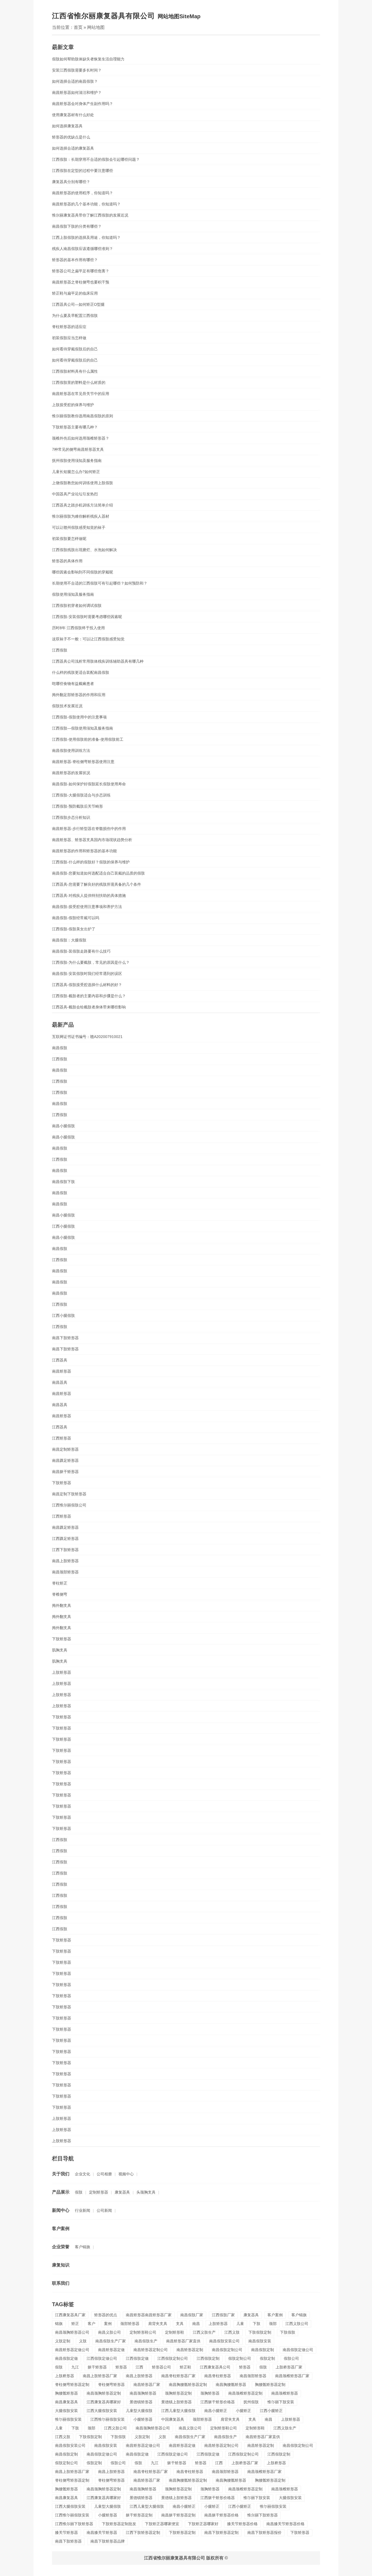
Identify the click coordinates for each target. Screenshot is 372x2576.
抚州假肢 (251, 2402)
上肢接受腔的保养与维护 (73, 405)
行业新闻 (83, 2210)
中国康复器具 (173, 2419)
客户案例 (61, 2228)
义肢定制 (63, 2341)
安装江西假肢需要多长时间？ (77, 70)
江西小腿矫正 (271, 2411)
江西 (139, 2367)
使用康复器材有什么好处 (73, 115)
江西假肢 (60, 650)
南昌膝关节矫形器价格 (285, 2524)
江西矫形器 (62, 1438)
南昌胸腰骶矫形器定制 (188, 2385)
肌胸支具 (60, 1650)
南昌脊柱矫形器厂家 (178, 2376)
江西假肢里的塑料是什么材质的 (79, 382)
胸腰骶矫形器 (66, 2393)
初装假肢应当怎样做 (69, 338)
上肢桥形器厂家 (289, 2367)
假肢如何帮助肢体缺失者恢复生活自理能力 (88, 59)
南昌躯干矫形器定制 (178, 2515)
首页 (78, 27)
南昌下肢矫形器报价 (264, 2532)
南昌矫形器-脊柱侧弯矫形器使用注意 (83, 762)
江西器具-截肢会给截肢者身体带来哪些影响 (89, 1007)
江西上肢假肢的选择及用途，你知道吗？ (86, 237)
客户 (92, 2324)
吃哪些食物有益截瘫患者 (73, 684)
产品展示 (61, 2192)
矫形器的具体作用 (67, 561)
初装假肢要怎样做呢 (69, 539)
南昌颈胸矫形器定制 (104, 2393)
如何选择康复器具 (67, 126)
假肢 (79, 2192)
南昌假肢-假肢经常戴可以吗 (76, 918)
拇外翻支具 (62, 1605)
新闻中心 (61, 2210)
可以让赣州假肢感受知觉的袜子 (79, 527)
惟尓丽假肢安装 (68, 2419)
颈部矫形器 (130, 2324)
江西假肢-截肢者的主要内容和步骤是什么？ (89, 996)
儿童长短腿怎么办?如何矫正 (76, 472)
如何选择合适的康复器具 (73, 148)
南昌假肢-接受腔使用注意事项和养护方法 (87, 907)
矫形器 (121, 2367)
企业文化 (83, 2174)
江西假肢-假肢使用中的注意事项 (79, 717)
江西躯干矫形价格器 (218, 2402)
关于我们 (61, 2174)
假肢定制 (267, 2358)
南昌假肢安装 (260, 2341)
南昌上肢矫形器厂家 (100, 2376)
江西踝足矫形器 (65, 1539)
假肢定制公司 (240, 2358)
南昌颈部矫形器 (65, 1572)
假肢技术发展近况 (67, 706)
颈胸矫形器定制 (178, 2393)
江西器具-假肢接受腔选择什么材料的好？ (87, 985)
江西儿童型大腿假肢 (178, 2411)
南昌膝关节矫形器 (102, 2532)
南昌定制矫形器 (65, 1449)
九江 (75, 2367)
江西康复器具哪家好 (104, 2402)
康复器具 (122, 2192)
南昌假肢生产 (146, 2341)
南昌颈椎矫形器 (285, 2393)
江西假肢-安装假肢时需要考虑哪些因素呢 (87, 617)
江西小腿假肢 (63, 1226)
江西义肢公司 (297, 2324)
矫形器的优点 (106, 2315)
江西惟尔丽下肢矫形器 (74, 2524)
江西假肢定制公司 (173, 2358)
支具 (180, 2324)
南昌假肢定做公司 (298, 2350)
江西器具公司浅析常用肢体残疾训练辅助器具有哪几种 (98, 661)
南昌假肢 (60, 1048)
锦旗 (59, 2324)
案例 (108, 2324)
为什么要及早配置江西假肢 (75, 316)
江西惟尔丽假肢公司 (69, 1505)
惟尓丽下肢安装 (281, 2402)
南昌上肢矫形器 (65, 1561)
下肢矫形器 (62, 1483)
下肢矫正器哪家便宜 (162, 2524)
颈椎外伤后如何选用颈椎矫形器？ (81, 438)
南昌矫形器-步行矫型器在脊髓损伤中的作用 (89, 829)
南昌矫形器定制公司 (151, 2350)
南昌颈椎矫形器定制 (245, 2393)
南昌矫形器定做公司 (72, 2350)
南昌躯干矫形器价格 (221, 2515)
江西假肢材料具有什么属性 (75, 371)
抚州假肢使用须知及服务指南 (77, 461)
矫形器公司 (161, 2367)
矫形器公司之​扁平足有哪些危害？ (81, 271)
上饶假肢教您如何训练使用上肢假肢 (83, 483)
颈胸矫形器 (210, 2393)
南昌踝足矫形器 (65, 1460)
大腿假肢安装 (66, 2411)
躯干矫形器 (97, 2367)
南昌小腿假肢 (63, 1126)
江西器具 (60, 1360)
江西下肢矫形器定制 (143, 2532)
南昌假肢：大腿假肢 (69, 940)
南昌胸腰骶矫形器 (231, 2385)
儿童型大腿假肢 (139, 2411)
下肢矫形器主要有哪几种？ (75, 427)
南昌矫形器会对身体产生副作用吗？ (83, 104)
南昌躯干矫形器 (65, 1472)
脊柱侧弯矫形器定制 (72, 2385)
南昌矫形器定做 (111, 2350)
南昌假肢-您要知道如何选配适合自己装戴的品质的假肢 (98, 873)
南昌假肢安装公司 (224, 2341)
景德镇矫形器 (141, 2402)
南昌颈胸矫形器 (143, 2393)
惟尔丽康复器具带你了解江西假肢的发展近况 (90, 215)
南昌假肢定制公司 (227, 2350)
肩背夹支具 (158, 2324)
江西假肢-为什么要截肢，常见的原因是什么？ (91, 962)
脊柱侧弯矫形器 (111, 2385)
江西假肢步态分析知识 (71, 817)
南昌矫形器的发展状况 (71, 773)
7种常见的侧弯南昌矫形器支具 (78, 449)
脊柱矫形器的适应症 (69, 327)
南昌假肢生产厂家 (111, 2341)
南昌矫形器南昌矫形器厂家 (149, 2315)
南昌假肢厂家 (192, 2315)
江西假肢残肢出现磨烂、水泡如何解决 (84, 550)
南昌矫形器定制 (190, 2350)
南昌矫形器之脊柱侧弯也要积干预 (81, 282)
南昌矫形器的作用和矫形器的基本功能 (84, 851)
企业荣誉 (61, 2247)
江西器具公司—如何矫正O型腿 (78, 304)
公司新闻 (104, 2210)
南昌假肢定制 (263, 2350)
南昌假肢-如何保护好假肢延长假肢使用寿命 (89, 784)
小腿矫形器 (143, 2419)
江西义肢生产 (204, 2332)
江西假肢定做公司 (102, 2358)
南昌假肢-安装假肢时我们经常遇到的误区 (87, 974)
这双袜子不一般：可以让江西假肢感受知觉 (88, 639)
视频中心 (126, 2174)
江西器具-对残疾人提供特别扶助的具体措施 (89, 895)
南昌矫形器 (62, 1371)
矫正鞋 (185, 2367)
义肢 (83, 2341)
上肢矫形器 (62, 1672)
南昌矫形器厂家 (147, 2385)
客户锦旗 (83, 2247)
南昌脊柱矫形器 (218, 2376)
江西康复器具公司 (215, 2367)
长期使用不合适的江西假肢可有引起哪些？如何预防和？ (100, 583)
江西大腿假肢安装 (102, 2411)
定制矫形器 (99, 2192)
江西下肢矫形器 (65, 1550)
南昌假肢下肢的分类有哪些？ (77, 226)
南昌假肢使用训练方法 (71, 750)
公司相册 (104, 2174)
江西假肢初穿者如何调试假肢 (77, 606)
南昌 (196, 2324)
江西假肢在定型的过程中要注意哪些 (83, 171)
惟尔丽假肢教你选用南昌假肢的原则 (83, 416)
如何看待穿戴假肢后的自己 (75, 349)
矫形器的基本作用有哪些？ (75, 260)
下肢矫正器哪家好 (203, 2524)
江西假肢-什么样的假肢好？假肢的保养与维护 (91, 862)
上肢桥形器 (65, 2376)
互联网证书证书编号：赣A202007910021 (87, 1037)
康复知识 (61, 2265)
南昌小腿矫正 (216, 2411)
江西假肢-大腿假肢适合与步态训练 (81, 795)
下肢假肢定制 (260, 2332)
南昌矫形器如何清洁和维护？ (77, 92)
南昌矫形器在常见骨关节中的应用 (81, 394)
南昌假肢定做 (66, 2358)
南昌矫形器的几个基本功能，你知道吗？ (86, 204)
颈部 (273, 2324)
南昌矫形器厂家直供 (183, 2341)
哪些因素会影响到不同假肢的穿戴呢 (83, 572)
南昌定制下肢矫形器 (69, 1494)
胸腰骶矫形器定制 (270, 2385)
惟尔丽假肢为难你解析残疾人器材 (81, 516)
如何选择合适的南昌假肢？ (75, 81)
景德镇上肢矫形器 (176, 2402)
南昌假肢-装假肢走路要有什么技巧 (81, 951)
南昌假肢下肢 (63, 1182)
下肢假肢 (288, 2332)
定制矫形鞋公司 (143, 2332)
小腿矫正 (243, 2411)
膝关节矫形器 (66, 2532)
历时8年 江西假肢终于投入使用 (78, 628)
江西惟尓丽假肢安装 (108, 2419)
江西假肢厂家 (223, 2315)
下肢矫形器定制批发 (119, 2524)
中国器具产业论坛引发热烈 (75, 494)
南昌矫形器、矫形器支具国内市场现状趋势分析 (92, 840)
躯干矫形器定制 (139, 2515)
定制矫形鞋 (175, 2332)
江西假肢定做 (137, 2358)
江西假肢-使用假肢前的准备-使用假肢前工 (88, 739)
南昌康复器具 (66, 2402)
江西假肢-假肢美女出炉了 (74, 929)
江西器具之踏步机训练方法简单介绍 (83, 505)
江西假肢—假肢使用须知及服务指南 (83, 728)
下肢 (257, 2324)
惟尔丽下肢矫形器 (263, 2515)
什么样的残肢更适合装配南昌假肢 (81, 672)
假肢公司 (291, 2358)
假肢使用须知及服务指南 (73, 594)
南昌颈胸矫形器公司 (72, 2332)
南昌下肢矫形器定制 (221, 2532)
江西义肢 (232, 2332)
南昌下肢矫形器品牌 (108, 2541)
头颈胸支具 (146, 2192)
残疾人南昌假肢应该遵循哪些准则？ (83, 249)
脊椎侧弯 (60, 1594)
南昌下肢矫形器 (65, 1338)
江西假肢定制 (208, 2358)
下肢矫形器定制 (182, 2532)
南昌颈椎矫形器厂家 (292, 2376)
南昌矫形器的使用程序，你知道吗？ (83, 193)
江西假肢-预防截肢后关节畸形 (77, 806)
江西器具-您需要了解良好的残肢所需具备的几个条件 (97, 884)
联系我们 (61, 2283)
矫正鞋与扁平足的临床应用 (75, 293)
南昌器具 (60, 1382)
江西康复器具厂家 (70, 2315)
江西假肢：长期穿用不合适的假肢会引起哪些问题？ (96, 159)
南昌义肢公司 (109, 2332)
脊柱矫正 (60, 1583)
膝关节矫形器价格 (242, 2524)
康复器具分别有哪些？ (71, 182)
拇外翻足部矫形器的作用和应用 (79, 695)
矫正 (75, 2324)
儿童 (240, 2324)
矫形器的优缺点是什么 (71, 137)
